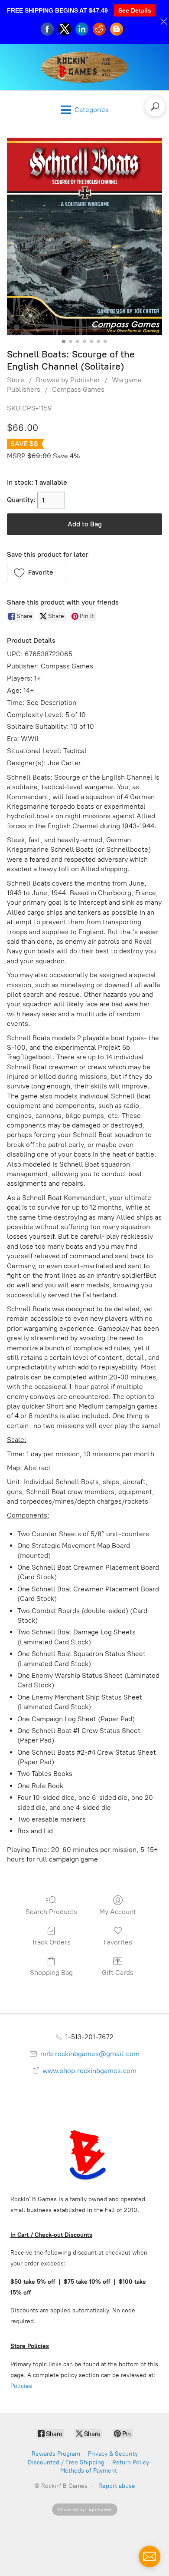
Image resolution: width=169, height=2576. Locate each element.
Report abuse (117, 2486)
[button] (37, 572)
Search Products (51, 1912)
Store (16, 380)
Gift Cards (118, 1973)
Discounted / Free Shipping (66, 2462)
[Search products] (155, 106)
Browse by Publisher (68, 380)
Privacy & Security (113, 2454)
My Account (118, 1912)
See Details (135, 10)
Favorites (118, 1942)
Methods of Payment (89, 2471)
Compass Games (78, 389)
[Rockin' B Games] (85, 67)
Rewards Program (56, 2454)
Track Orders (51, 1942)
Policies (21, 2386)
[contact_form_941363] (149, 2556)
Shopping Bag (51, 1973)
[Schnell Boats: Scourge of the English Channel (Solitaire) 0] (84, 236)
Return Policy (131, 2462)
